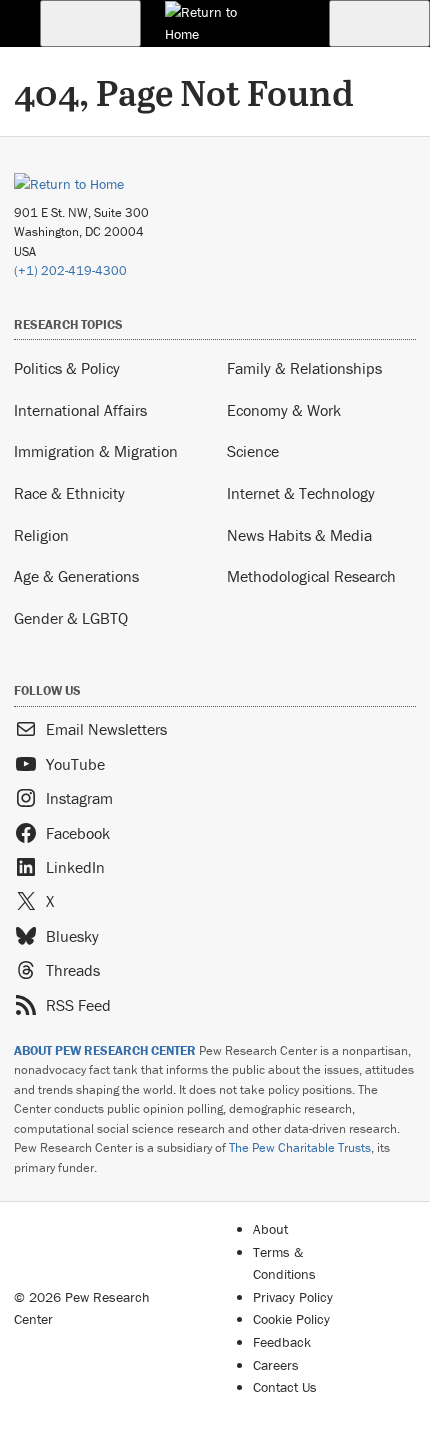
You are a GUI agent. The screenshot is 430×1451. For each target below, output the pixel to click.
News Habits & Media (299, 535)
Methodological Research (311, 576)
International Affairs (80, 410)
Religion (41, 535)
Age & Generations (76, 576)
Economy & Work (284, 410)
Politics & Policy (67, 368)
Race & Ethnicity (69, 493)
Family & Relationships (304, 368)
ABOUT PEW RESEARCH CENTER (105, 1050)
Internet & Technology (301, 493)
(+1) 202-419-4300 (70, 270)
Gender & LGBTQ (71, 618)
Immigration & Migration (96, 451)
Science (253, 451)
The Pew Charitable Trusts (300, 1147)
